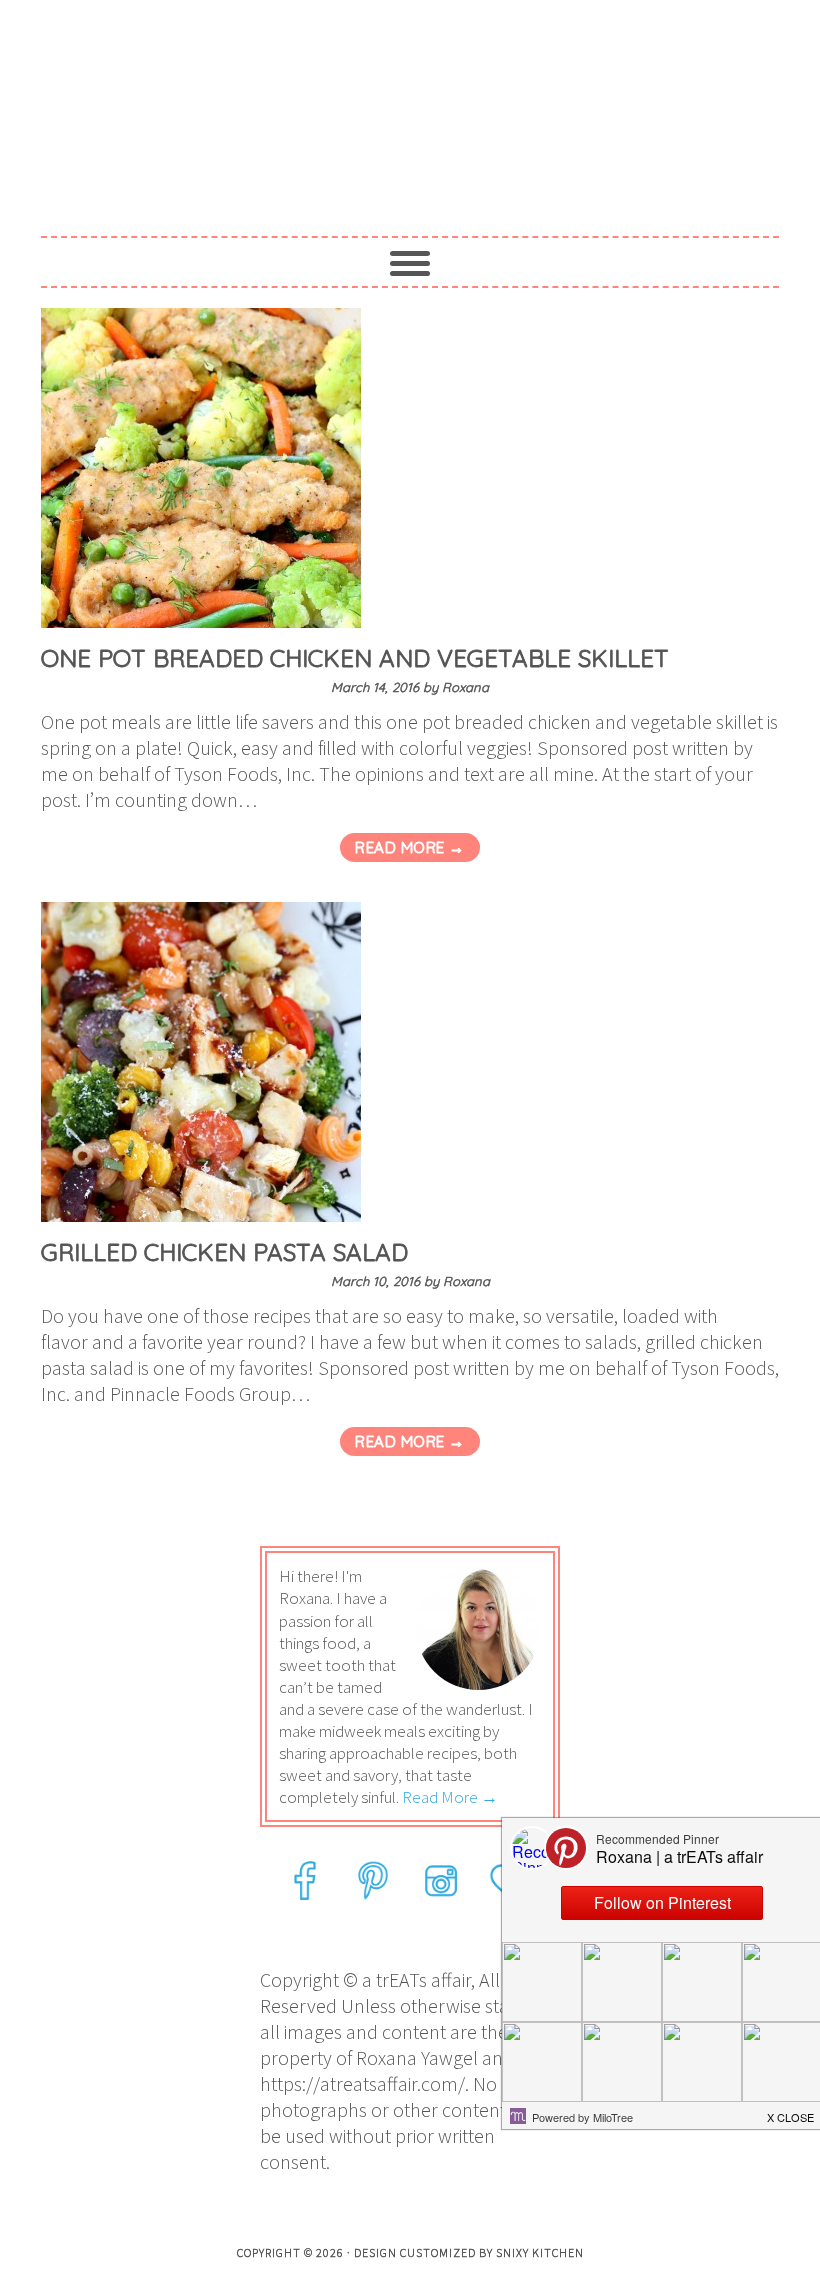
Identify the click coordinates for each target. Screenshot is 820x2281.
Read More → (410, 847)
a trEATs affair (410, 102)
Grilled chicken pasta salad (224, 1252)
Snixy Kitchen (540, 2252)
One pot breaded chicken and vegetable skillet (355, 658)
